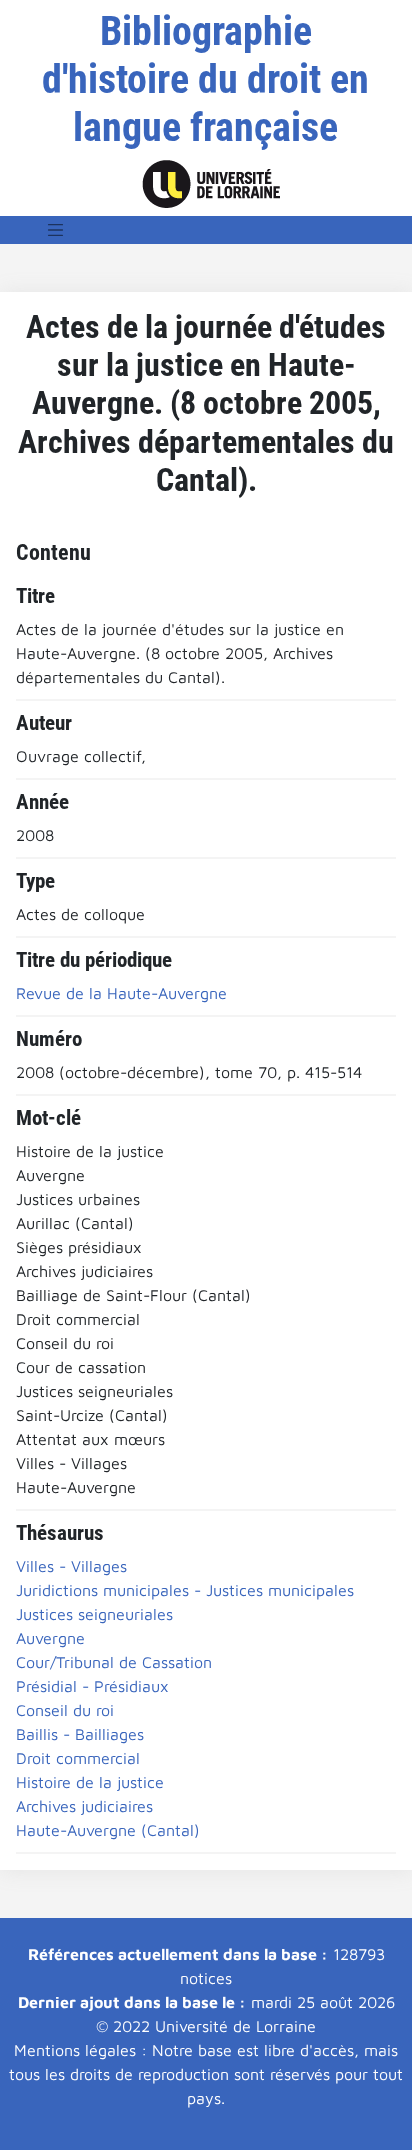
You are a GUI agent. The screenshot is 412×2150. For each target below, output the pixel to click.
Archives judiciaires (84, 1806)
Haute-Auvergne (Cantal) (108, 1830)
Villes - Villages (71, 1566)
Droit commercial (78, 1758)
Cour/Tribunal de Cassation (114, 1662)
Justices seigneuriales (94, 1614)
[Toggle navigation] (56, 230)
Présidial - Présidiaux (92, 1686)
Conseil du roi (65, 1710)
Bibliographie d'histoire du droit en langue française (205, 79)
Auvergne (50, 1638)
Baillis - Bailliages (80, 1734)
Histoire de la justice (90, 1782)
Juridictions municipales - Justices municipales (185, 1590)
